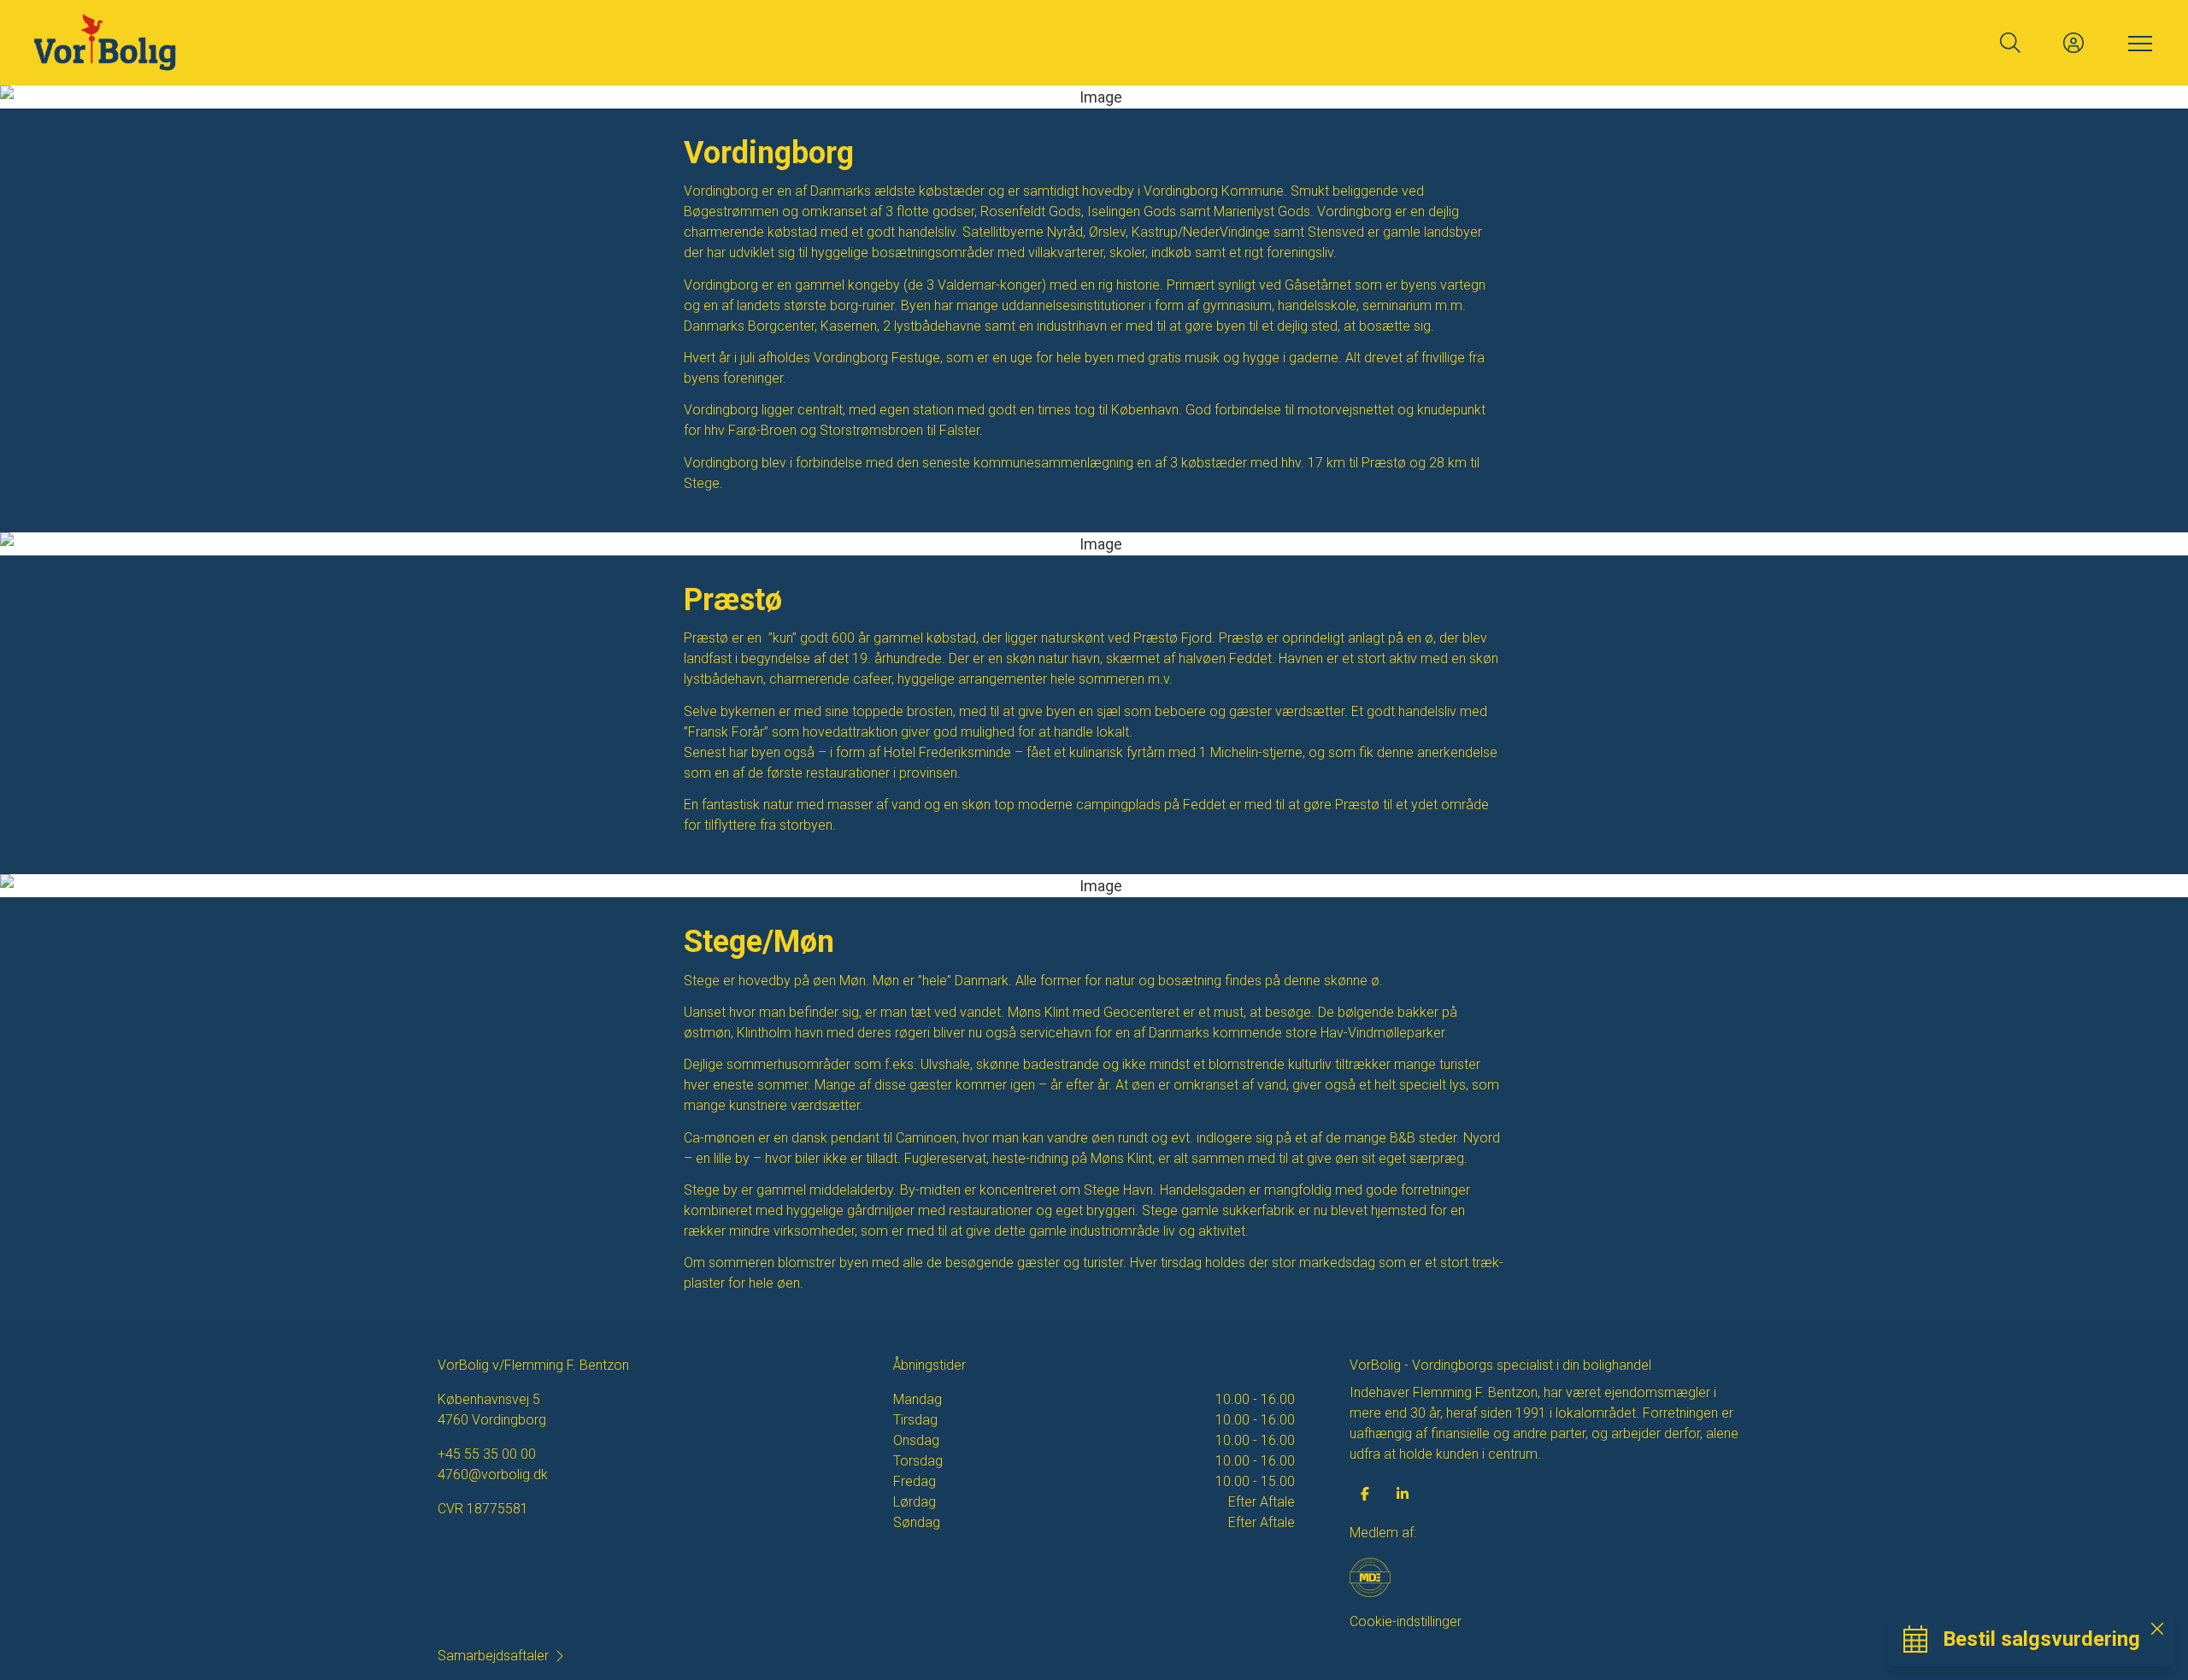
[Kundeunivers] (2073, 43)
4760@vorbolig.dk (493, 1474)
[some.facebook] (1365, 1494)
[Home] (564, 43)
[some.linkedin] (1403, 1494)
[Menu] (2137, 43)
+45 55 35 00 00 (487, 1454)
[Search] (2010, 43)
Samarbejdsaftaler (493, 1656)
